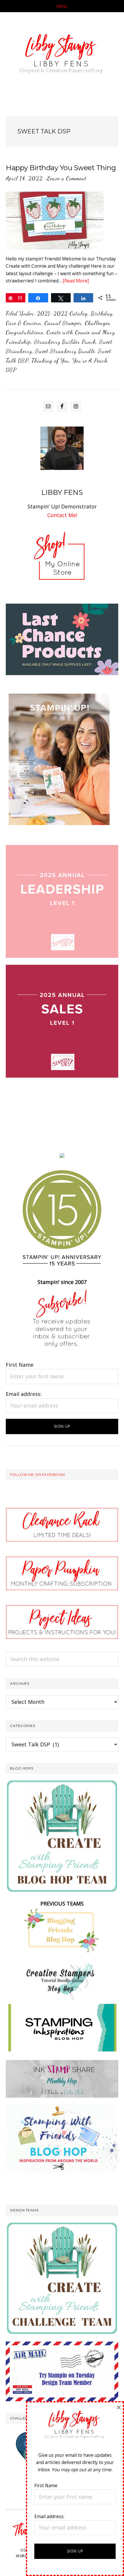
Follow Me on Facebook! (37, 1475)
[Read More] (76, 281)
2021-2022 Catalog (62, 313)
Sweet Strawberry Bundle (65, 351)
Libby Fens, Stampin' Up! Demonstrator (62, 56)
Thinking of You (50, 361)
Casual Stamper (63, 323)
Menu (62, 6)
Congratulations (25, 332)
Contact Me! (62, 515)
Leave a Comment (66, 178)
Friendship (18, 342)
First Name (20, 1365)
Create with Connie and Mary (81, 332)
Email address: (24, 1394)
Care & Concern (24, 323)
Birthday (102, 313)
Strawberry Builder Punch (65, 342)
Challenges (97, 323)
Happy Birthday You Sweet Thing (61, 168)
